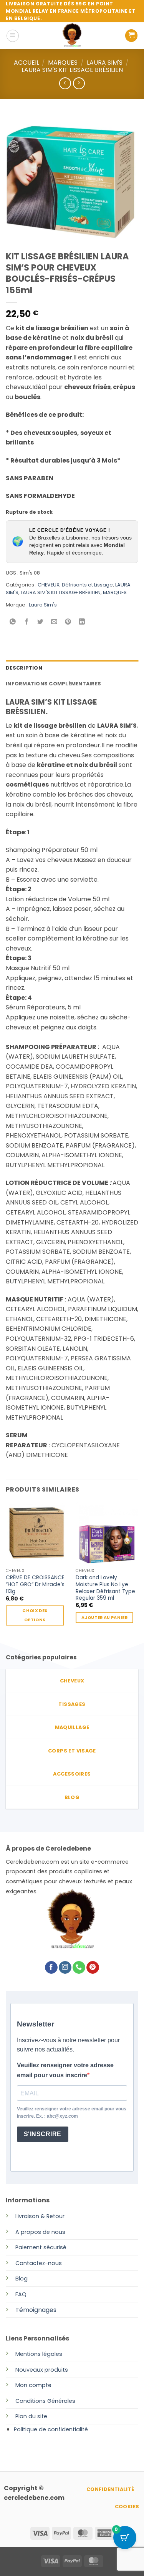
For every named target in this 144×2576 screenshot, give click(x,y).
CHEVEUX (49, 585)
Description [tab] (24, 668)
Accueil (26, 63)
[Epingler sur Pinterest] (68, 622)
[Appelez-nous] (79, 1968)
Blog (22, 2279)
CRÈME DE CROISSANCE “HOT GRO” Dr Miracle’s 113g (35, 1585)
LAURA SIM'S (105, 63)
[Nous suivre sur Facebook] (51, 1968)
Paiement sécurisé (41, 2247)
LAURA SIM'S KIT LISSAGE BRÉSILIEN (72, 70)
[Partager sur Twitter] (41, 622)
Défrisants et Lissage (87, 585)
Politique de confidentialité (51, 2429)
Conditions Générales (45, 2401)
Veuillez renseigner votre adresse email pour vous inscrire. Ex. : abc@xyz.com (72, 2112)
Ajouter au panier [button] (104, 1618)
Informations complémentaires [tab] (53, 684)
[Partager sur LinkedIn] (82, 622)
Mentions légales (39, 2354)
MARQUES (63, 63)
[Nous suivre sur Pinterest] (93, 1968)
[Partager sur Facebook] (27, 622)
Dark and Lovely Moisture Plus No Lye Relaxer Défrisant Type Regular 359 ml (105, 1588)
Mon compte (33, 2385)
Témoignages (36, 2310)
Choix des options (35, 1615)
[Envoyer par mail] (54, 622)
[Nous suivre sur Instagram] (65, 1968)
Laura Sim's (43, 605)
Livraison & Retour (40, 2216)
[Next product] (65, 83)
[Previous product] (79, 83)
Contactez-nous (39, 2263)
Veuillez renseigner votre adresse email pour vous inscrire (65, 2070)
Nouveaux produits (42, 2370)
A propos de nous (40, 2232)
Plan (21, 2416)
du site (37, 2416)
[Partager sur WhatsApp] (13, 622)
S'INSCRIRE (43, 2134)
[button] (13, 36)
